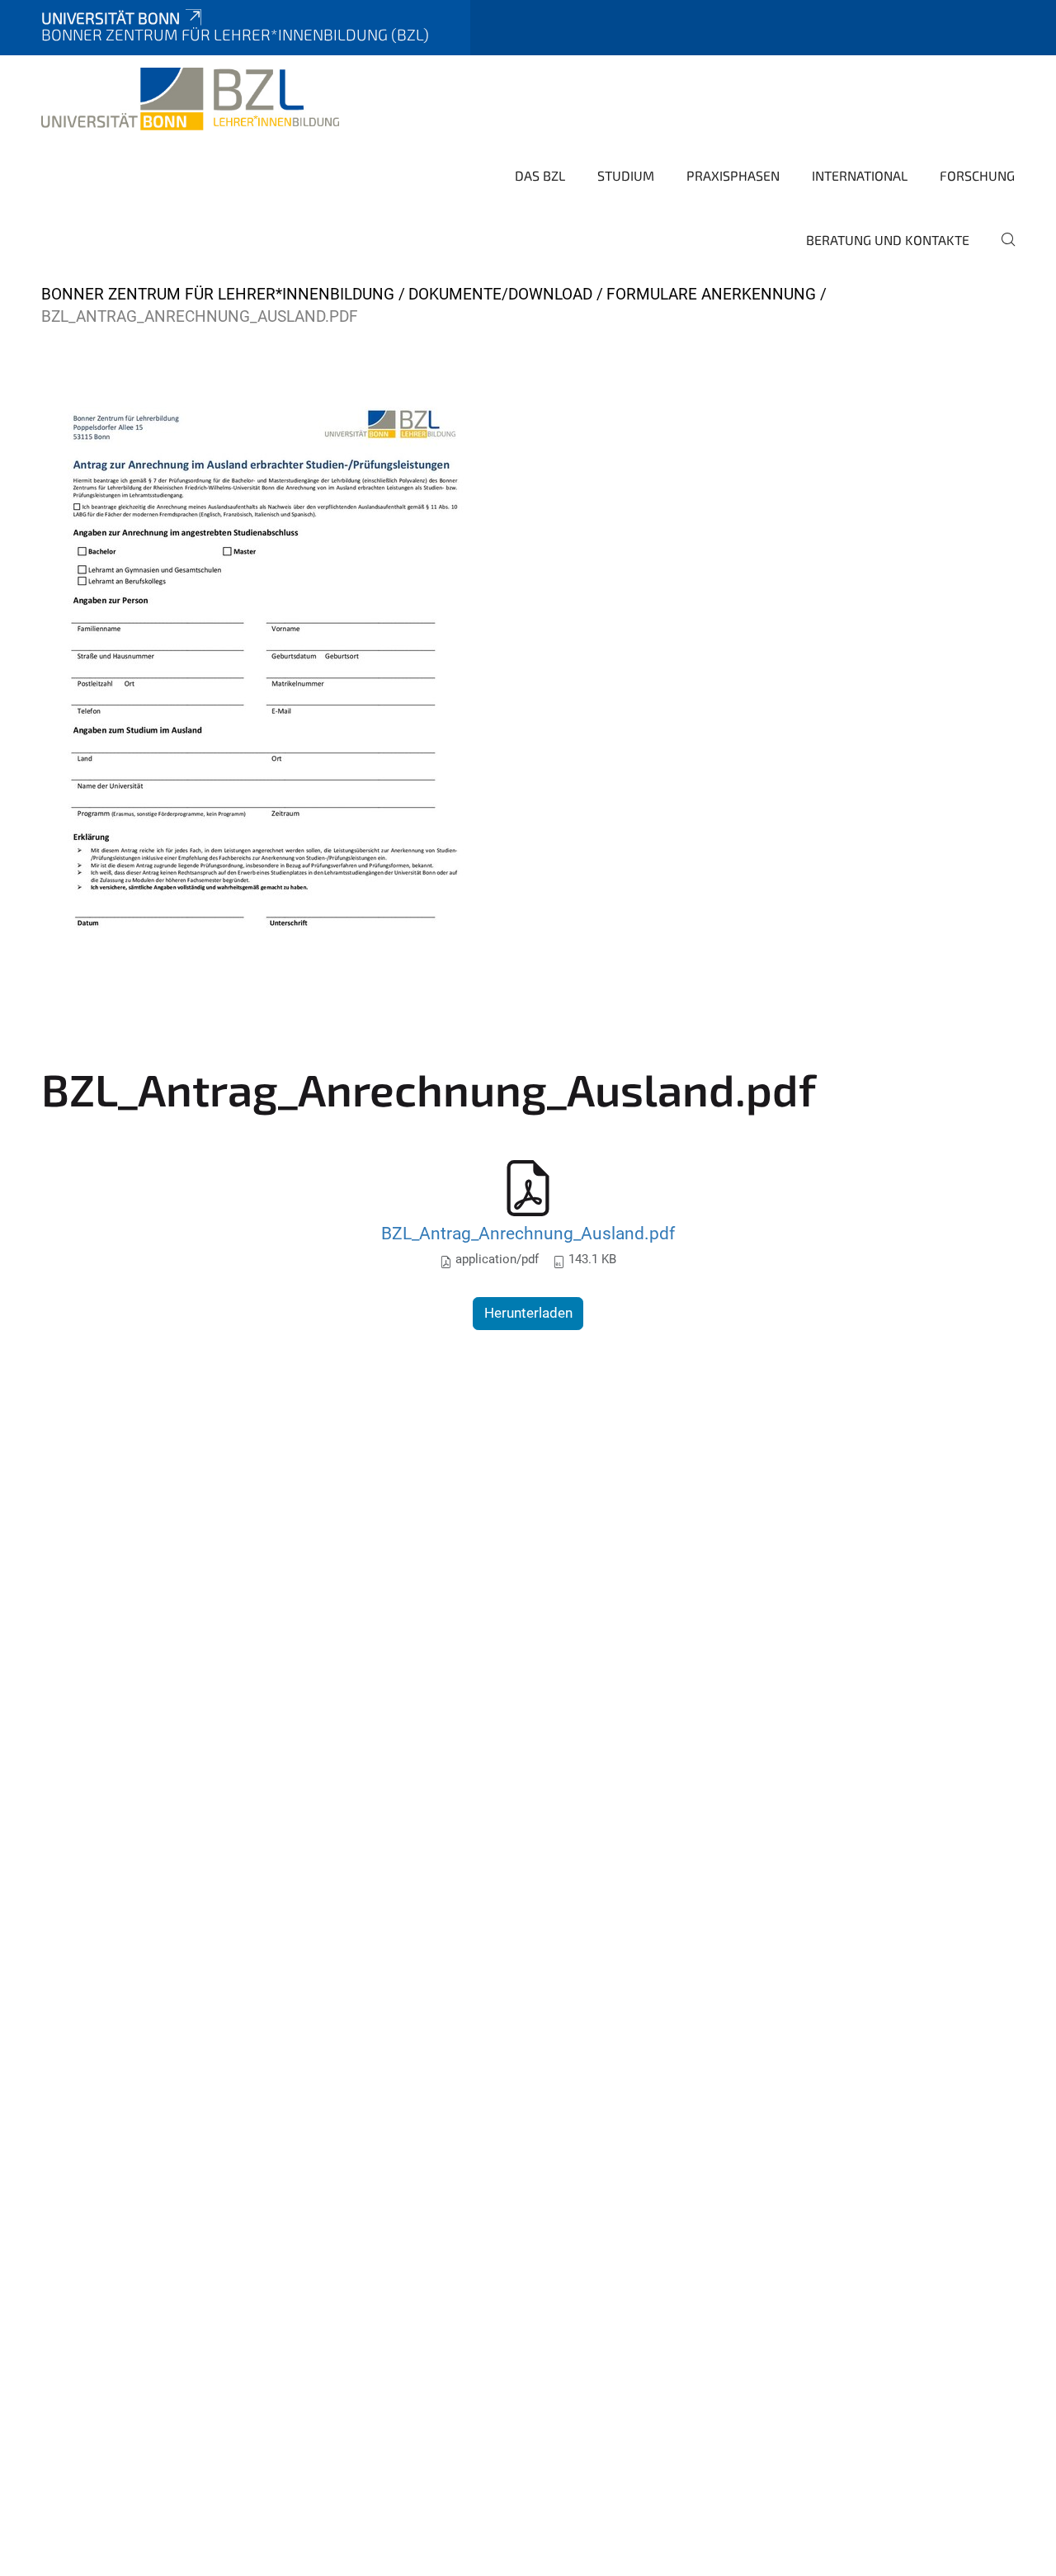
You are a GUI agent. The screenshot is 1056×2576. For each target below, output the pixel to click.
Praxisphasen (733, 175)
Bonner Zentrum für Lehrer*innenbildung (218, 294)
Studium (626, 175)
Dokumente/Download (500, 294)
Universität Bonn (111, 18)
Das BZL (540, 175)
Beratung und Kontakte (888, 240)
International (860, 175)
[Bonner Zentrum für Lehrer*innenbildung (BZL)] (190, 99)
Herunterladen (528, 1313)
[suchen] (1002, 251)
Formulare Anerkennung (711, 294)
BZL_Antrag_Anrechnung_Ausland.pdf (528, 1233)
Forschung (977, 175)
